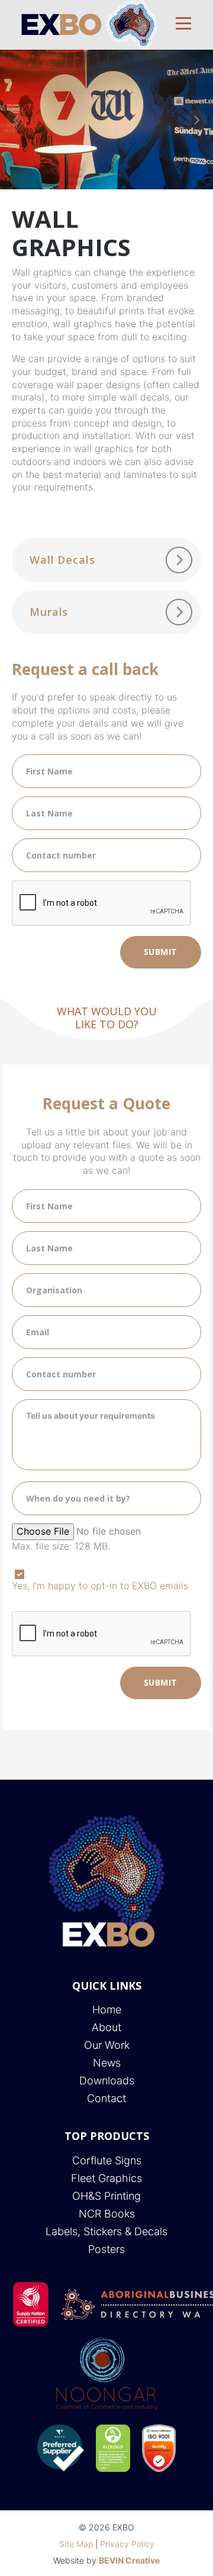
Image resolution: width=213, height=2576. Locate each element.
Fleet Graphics (106, 2178)
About (106, 2027)
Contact (106, 2098)
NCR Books (107, 2214)
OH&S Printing (106, 2196)
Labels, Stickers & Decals (106, 2231)
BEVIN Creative (129, 2560)
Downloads (107, 2081)
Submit (161, 952)
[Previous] (17, 120)
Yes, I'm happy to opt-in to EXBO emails (100, 1586)
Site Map (76, 2544)
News (107, 2063)
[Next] (196, 120)
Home (107, 2010)
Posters (106, 2249)
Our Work (107, 2045)
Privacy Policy (127, 2544)
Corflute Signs (107, 2160)
